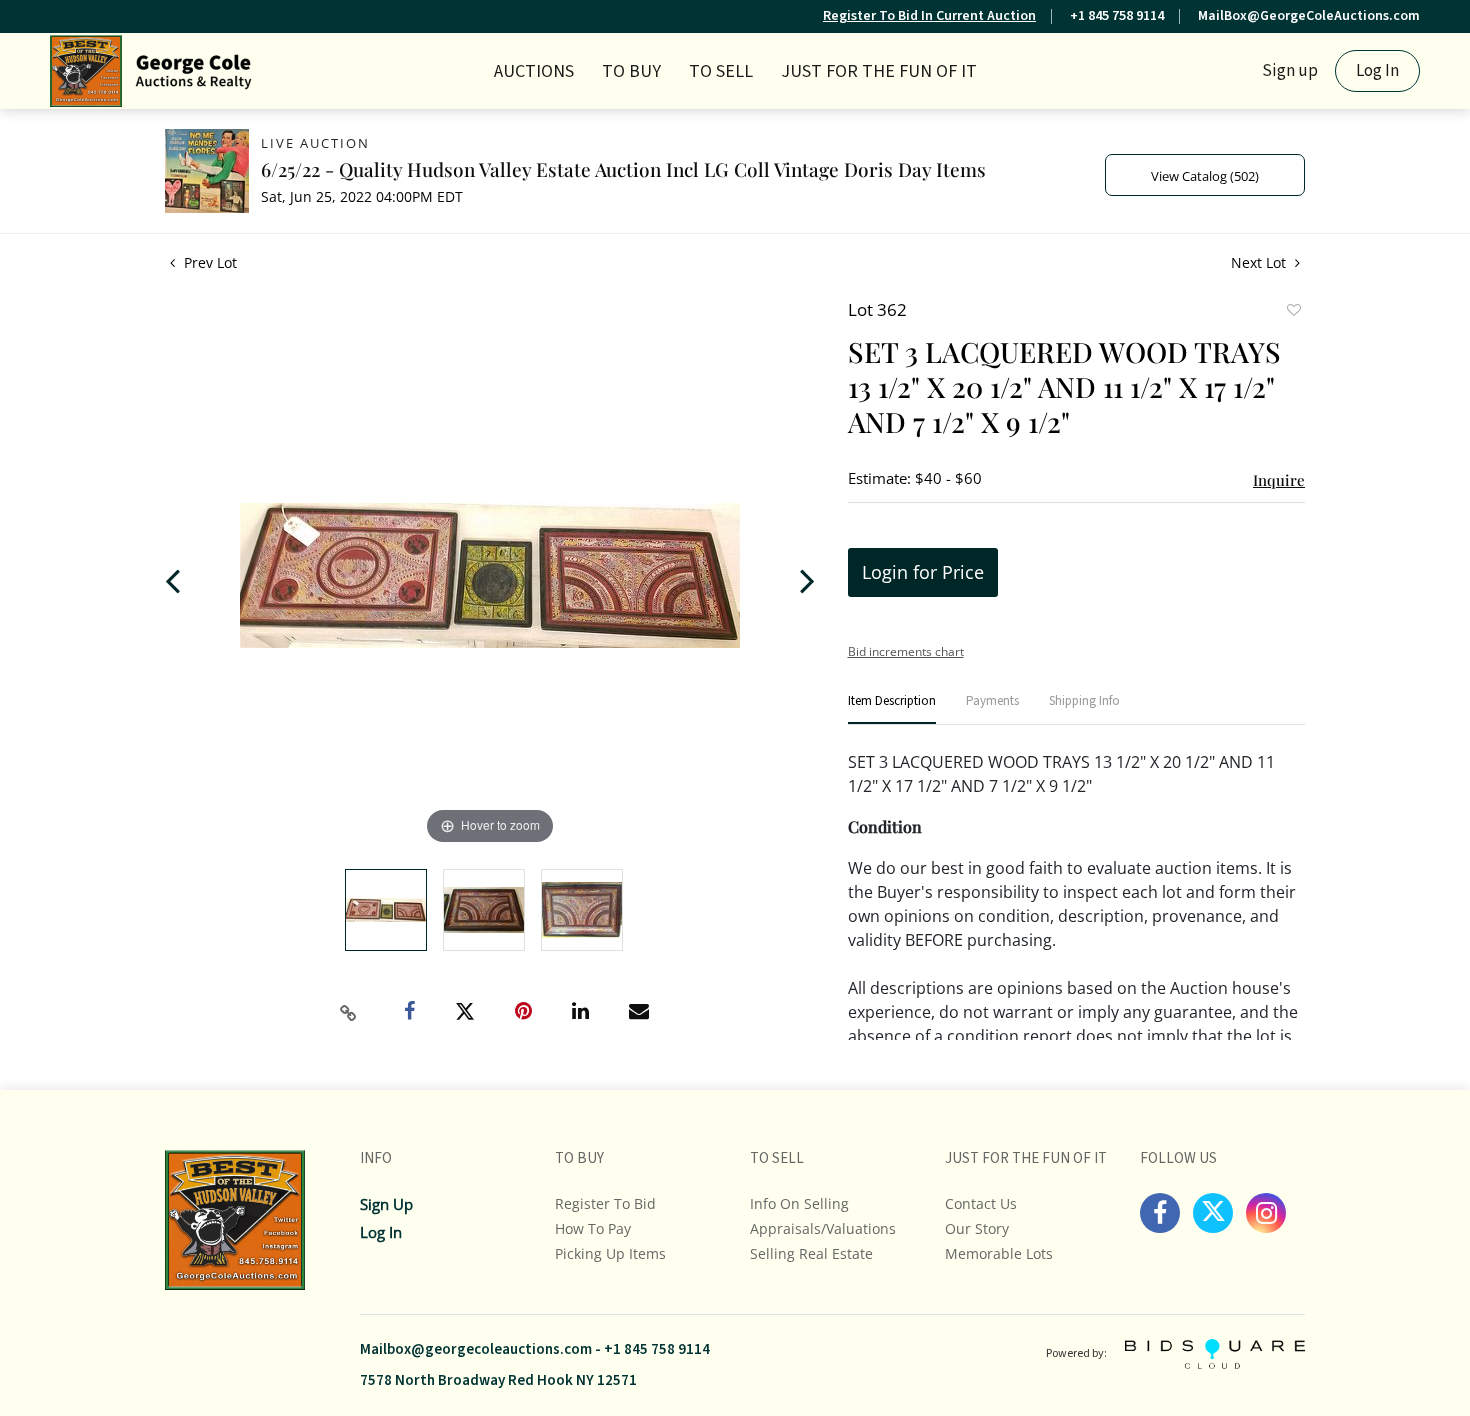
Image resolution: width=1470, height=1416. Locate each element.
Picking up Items (610, 1253)
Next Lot (1260, 262)
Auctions (534, 71)
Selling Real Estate (811, 1253)
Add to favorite (1293, 312)
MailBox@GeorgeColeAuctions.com (1309, 16)
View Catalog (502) (1205, 176)
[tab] (892, 709)
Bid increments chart (906, 651)
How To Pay (593, 1228)
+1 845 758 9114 (1117, 16)
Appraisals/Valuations (823, 1228)
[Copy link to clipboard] (349, 1013)
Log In (1377, 71)
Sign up (1290, 71)
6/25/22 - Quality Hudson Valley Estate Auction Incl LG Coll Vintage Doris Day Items (623, 169)
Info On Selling (799, 1203)
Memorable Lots (999, 1253)
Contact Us (981, 1203)
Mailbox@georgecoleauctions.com (476, 1349)
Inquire (1279, 480)
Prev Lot (208, 262)
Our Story (977, 1228)
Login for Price (923, 572)
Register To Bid (605, 1203)
